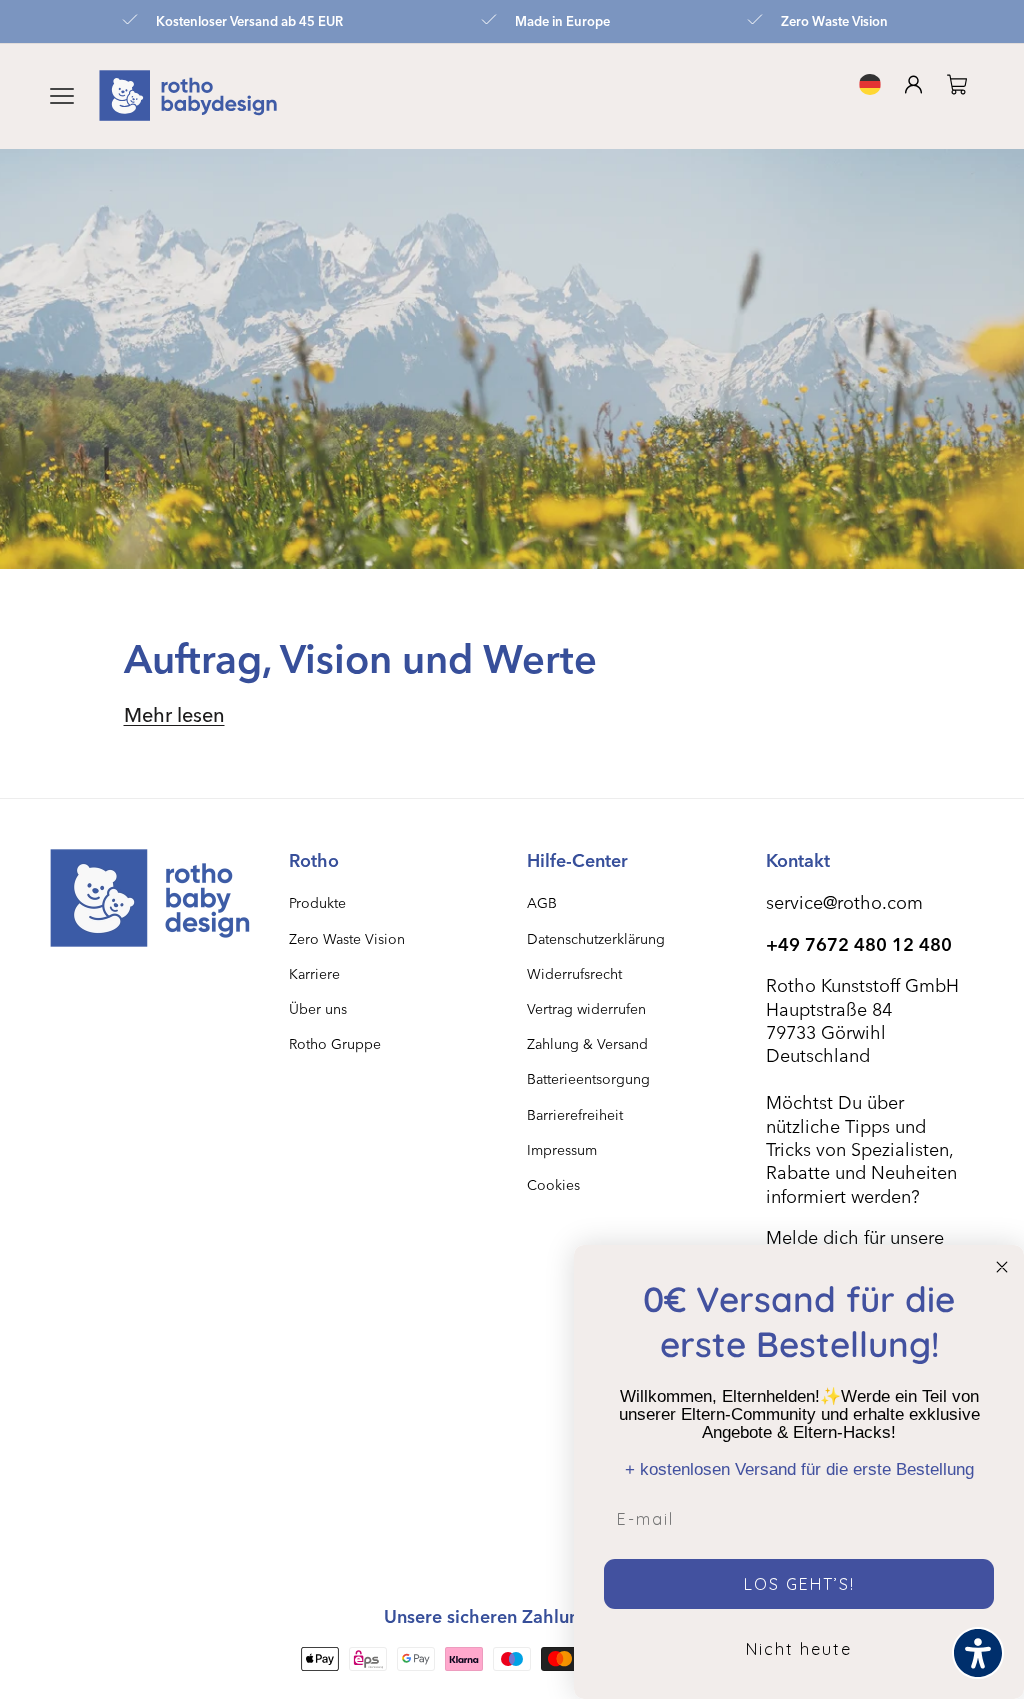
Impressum (562, 1149)
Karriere (314, 973)
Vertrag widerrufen (586, 1008)
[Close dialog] (1002, 1267)
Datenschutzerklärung (596, 938)
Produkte (317, 902)
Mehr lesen (174, 714)
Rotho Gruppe (335, 1043)
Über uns (318, 1008)
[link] (960, 84)
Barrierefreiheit (575, 1114)
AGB (542, 902)
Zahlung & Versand (587, 1043)
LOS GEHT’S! (799, 1584)
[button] (62, 96)
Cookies (553, 1184)
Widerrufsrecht (574, 973)
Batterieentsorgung (588, 1078)
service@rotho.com (844, 901)
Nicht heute (799, 1649)
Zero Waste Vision (347, 938)
